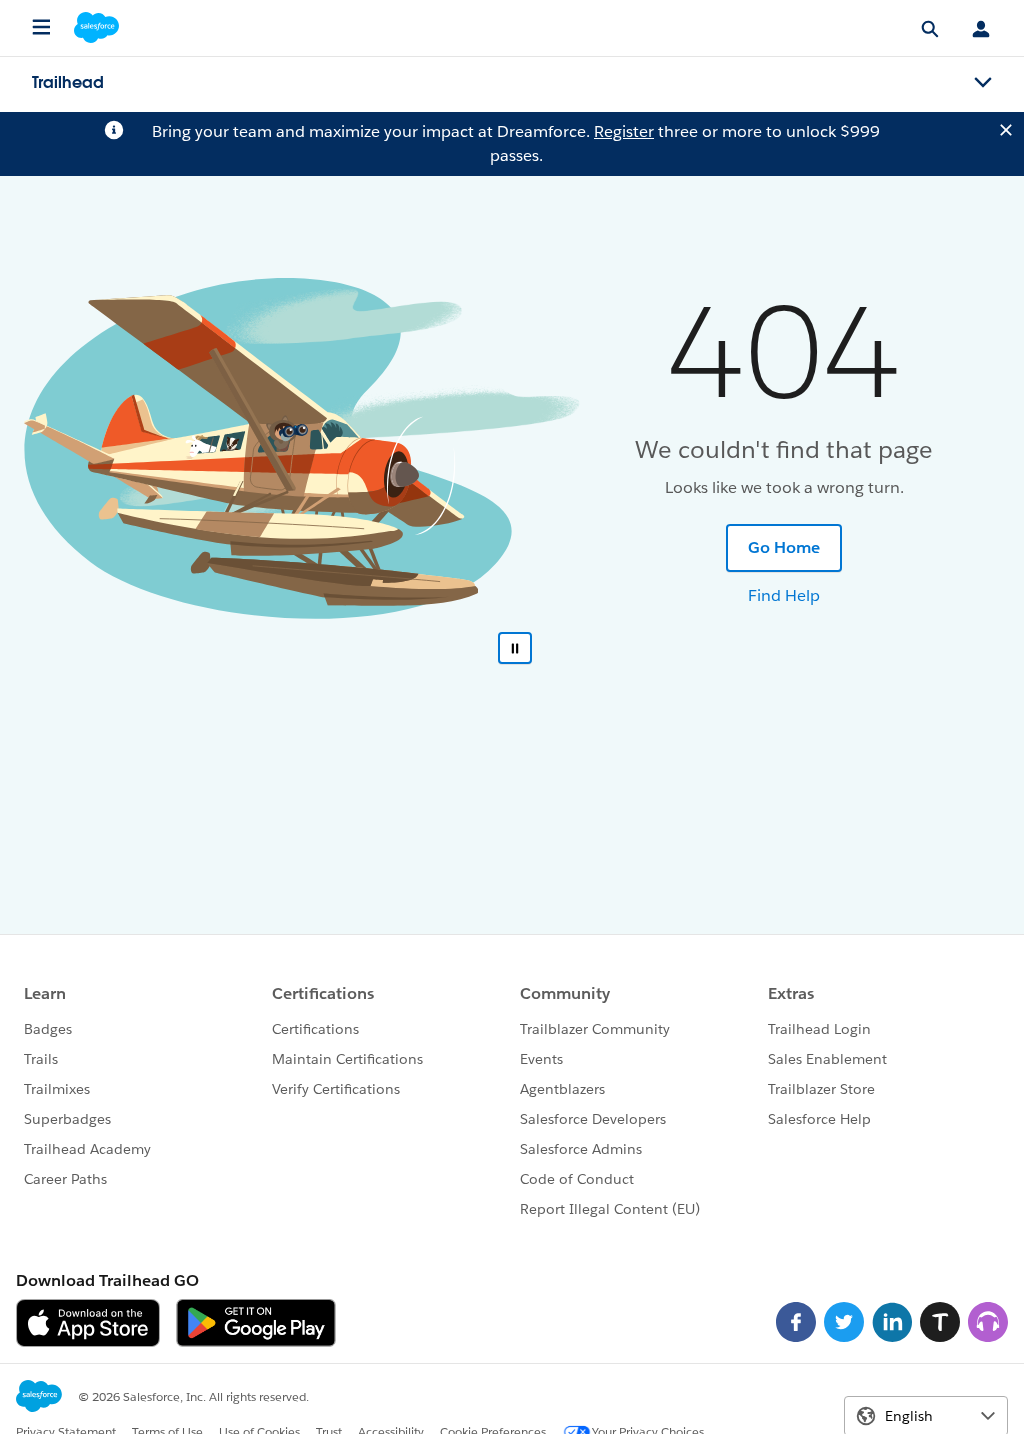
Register (624, 131)
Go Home (784, 547)
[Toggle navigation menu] (983, 83)
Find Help (784, 595)
